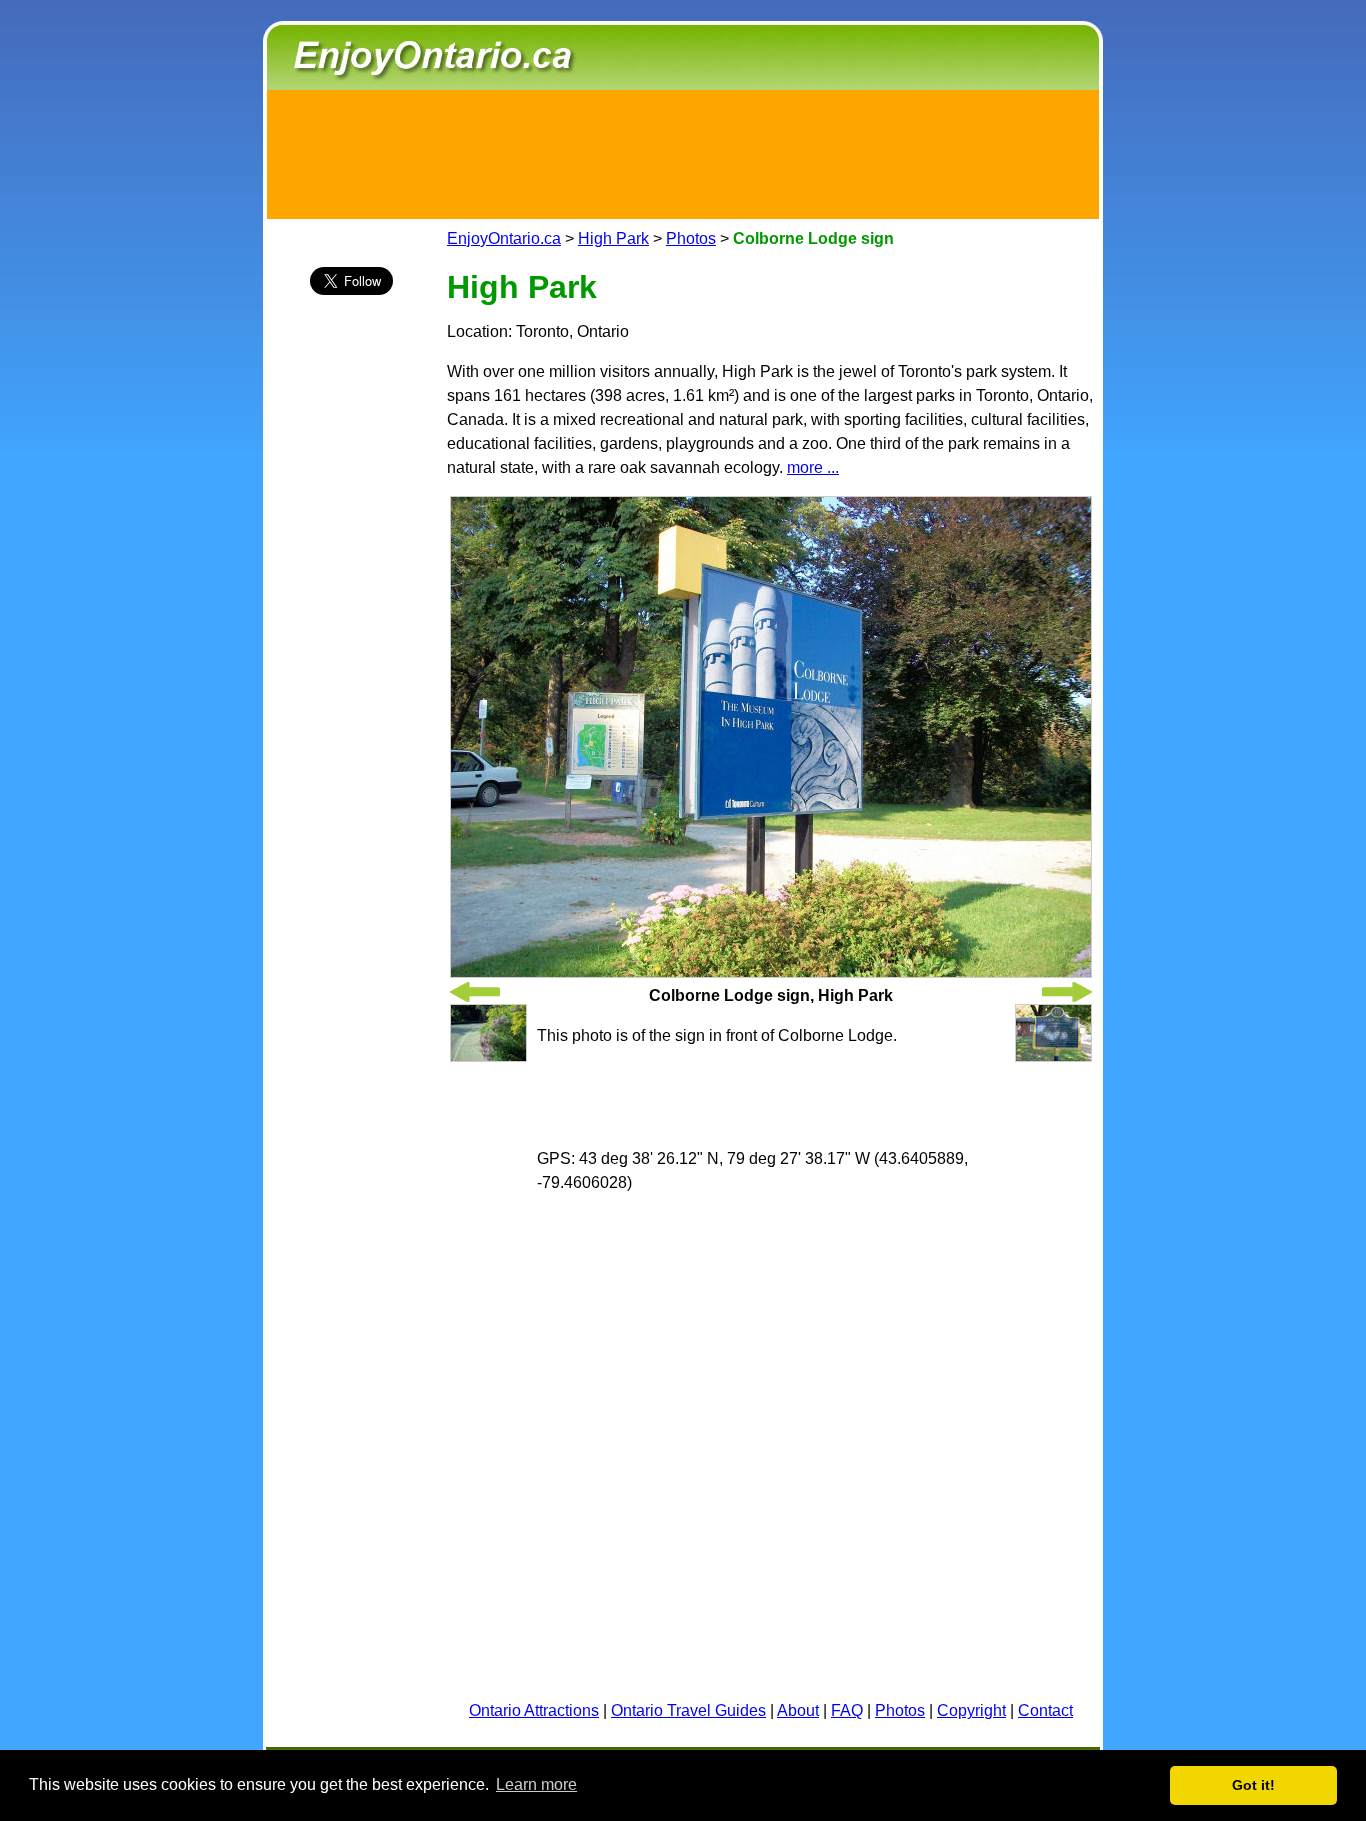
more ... (813, 467)
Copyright (971, 1710)
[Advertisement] (683, 151)
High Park (613, 238)
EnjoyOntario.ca (504, 238)
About (798, 1710)
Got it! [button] (1253, 1785)
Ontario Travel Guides (688, 1710)
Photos (691, 238)
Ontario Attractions (534, 1710)
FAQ (847, 1710)
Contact (1045, 1710)
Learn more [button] (536, 1784)
